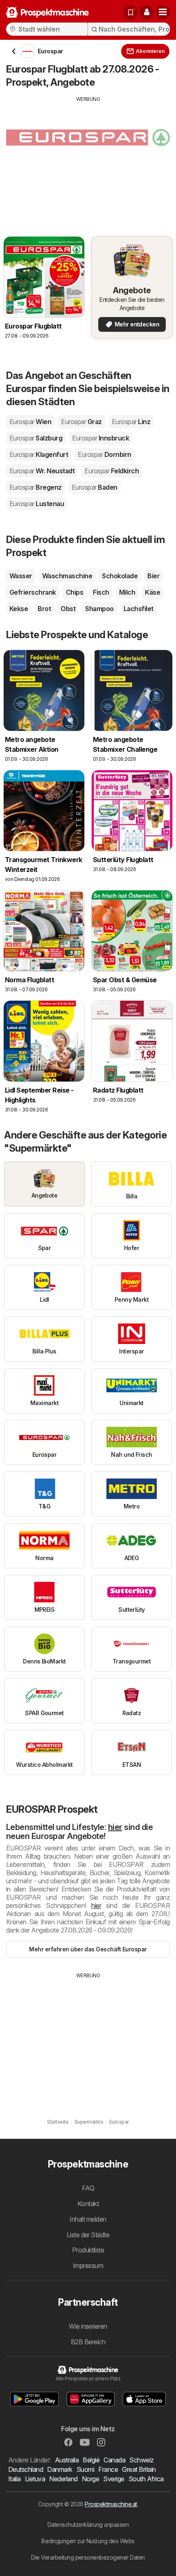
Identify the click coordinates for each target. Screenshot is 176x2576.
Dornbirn (104, 454)
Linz (131, 422)
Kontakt (88, 2204)
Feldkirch (112, 471)
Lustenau (37, 504)
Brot (44, 609)
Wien (30, 422)
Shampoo (99, 609)
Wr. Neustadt (42, 471)
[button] (147, 12)
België (91, 2460)
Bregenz (36, 487)
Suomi (85, 2469)
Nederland (63, 2479)
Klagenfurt (39, 454)
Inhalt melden (88, 2219)
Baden (95, 487)
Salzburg (36, 438)
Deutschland (26, 2469)
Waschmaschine (67, 576)
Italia (15, 2479)
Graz (81, 422)
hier (115, 1827)
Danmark (60, 2469)
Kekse (19, 609)
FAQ (88, 2188)
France (108, 2469)
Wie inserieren (88, 2326)
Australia (67, 2460)
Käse (152, 592)
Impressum (88, 2266)
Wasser (21, 576)
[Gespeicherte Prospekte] (131, 12)
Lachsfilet (139, 609)
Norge (90, 2479)
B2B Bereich (88, 2342)
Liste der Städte (88, 2235)
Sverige (114, 2479)
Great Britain (139, 2469)
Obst (68, 609)
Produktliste (88, 2250)
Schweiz (141, 2460)
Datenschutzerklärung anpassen (88, 2525)
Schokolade (120, 576)
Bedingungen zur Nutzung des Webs (88, 2541)
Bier (153, 576)
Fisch (101, 592)
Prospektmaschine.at (111, 2504)
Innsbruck (100, 438)
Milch (127, 592)
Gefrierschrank (33, 592)
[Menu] (163, 12)
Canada (114, 2460)
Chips (74, 592)
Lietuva (35, 2479)
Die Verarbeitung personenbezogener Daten (88, 2557)
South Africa (146, 2479)
